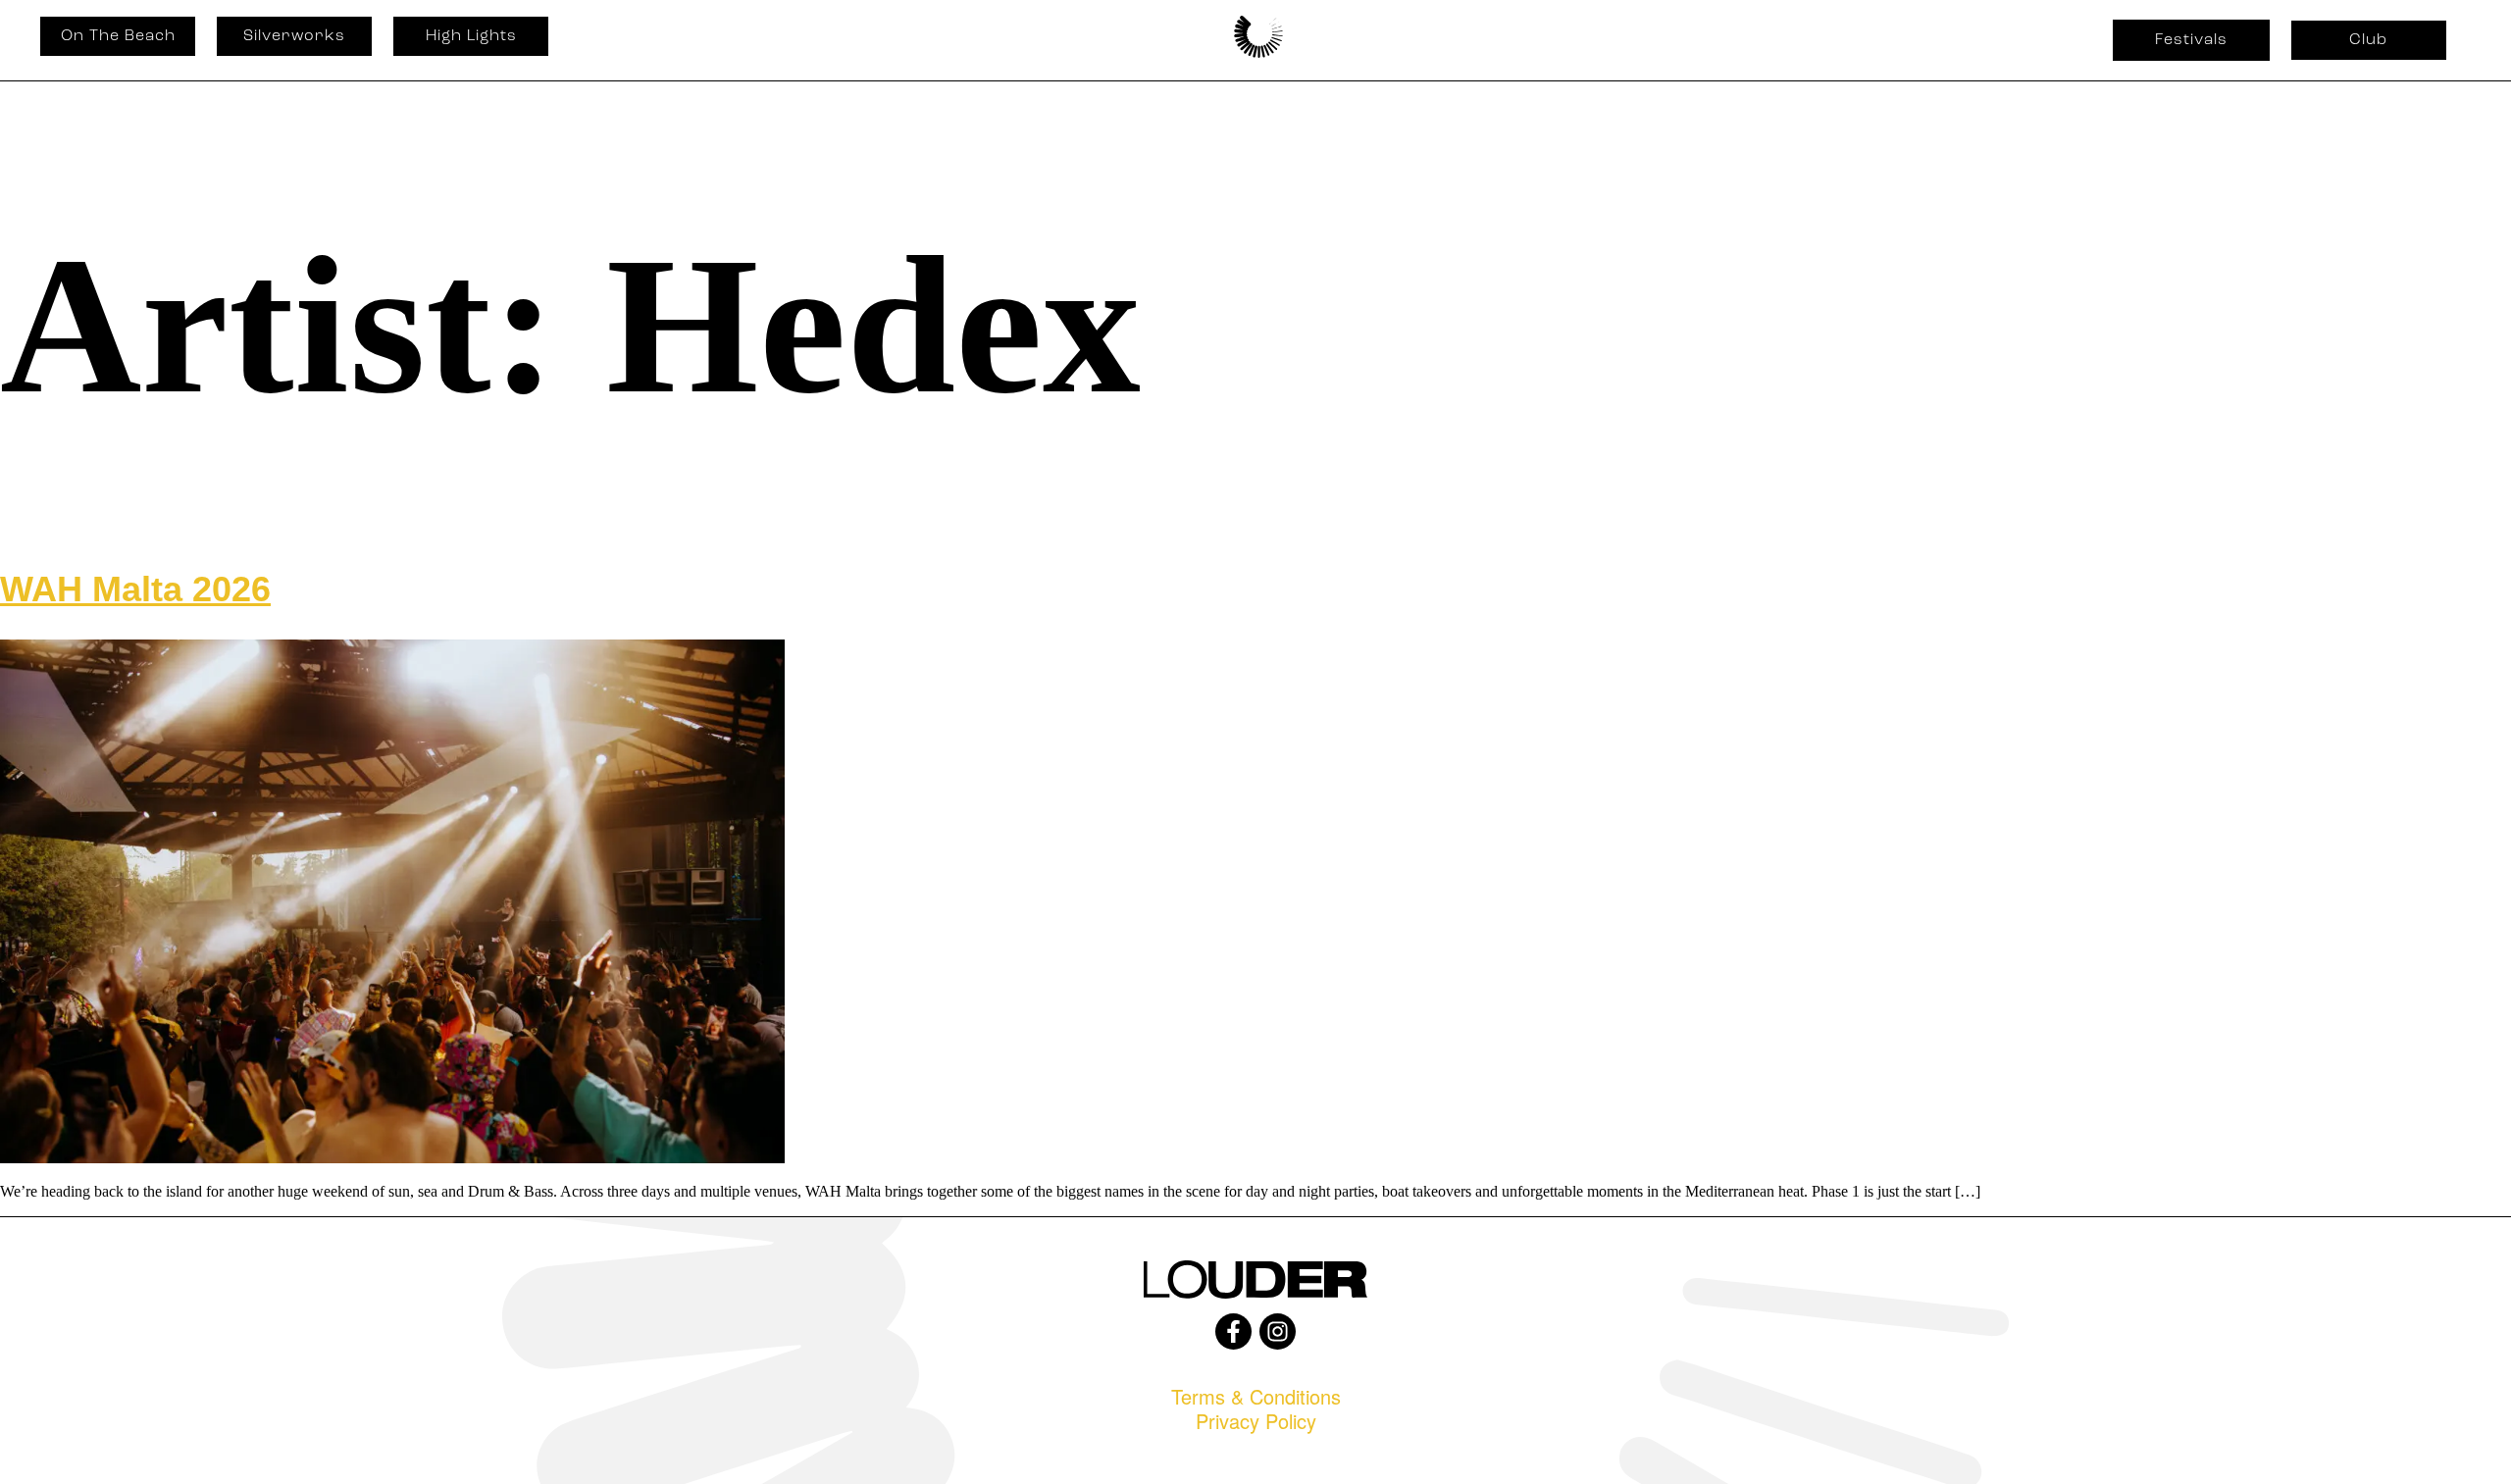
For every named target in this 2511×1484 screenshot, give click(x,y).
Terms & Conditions (1256, 1396)
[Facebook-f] (1233, 1331)
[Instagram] (1278, 1331)
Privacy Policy (1256, 1421)
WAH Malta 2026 (135, 589)
